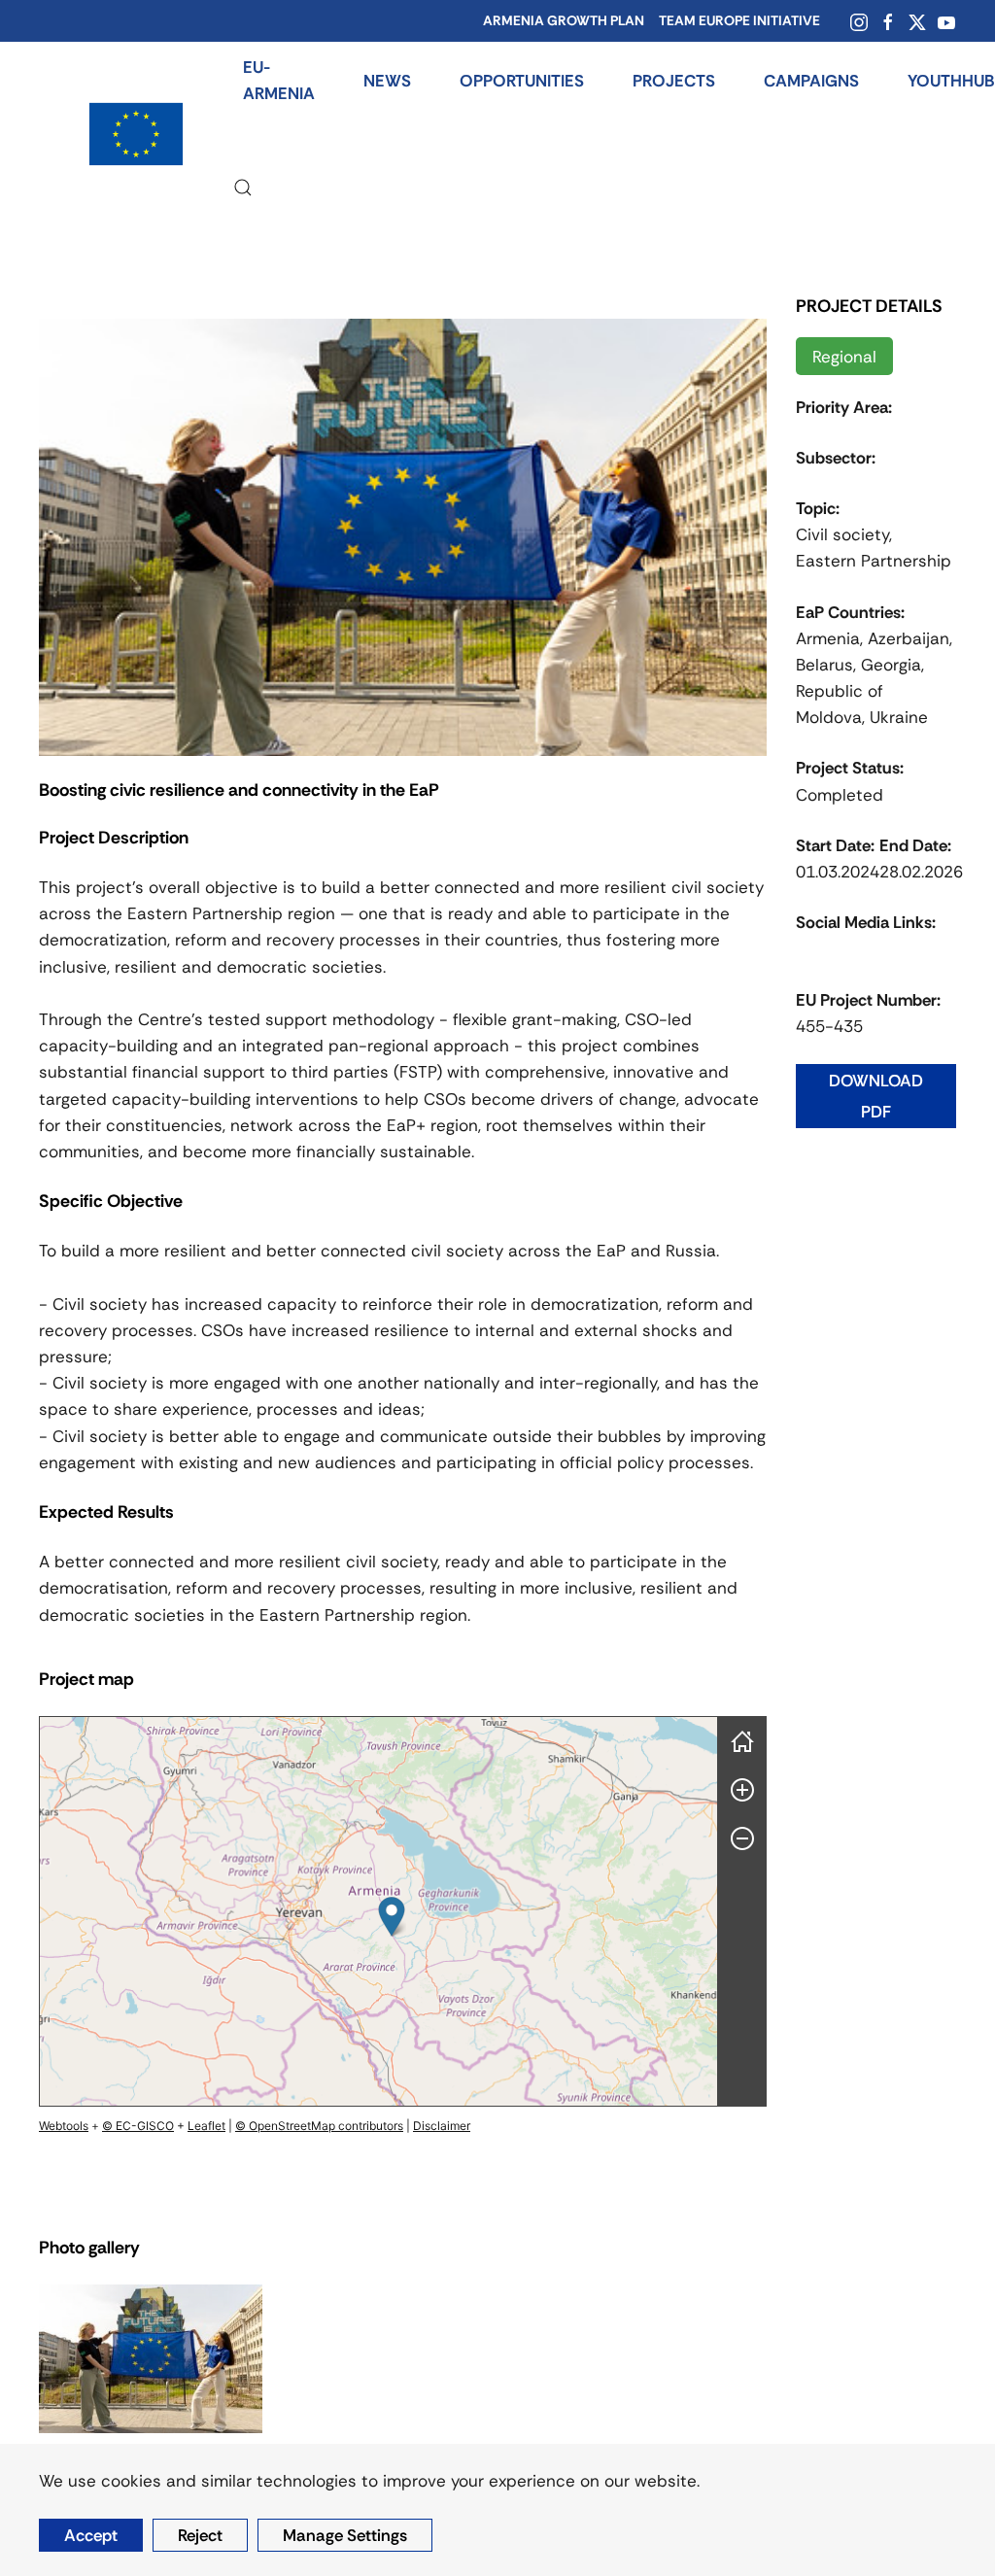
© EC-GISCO (138, 2126)
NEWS (387, 81)
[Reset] (742, 1741)
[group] (378, 1911)
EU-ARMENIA (279, 80)
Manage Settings (345, 2535)
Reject (200, 2535)
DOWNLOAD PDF (876, 1096)
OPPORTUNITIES (522, 81)
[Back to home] (136, 134)
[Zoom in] (742, 1790)
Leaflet (206, 2126)
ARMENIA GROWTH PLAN (564, 20)
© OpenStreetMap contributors (319, 2126)
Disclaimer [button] (442, 2126)
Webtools (64, 2126)
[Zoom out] (742, 1838)
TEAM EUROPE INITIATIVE (739, 20)
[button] (243, 188)
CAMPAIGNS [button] (811, 81)
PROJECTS (674, 81)
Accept (91, 2535)
